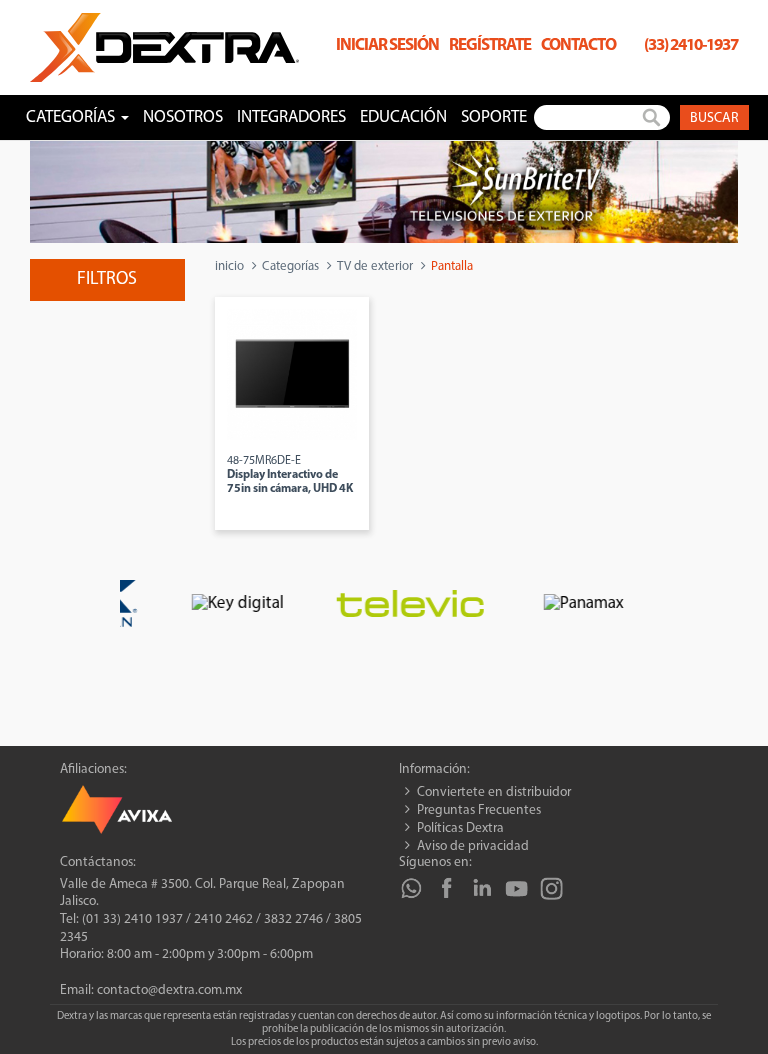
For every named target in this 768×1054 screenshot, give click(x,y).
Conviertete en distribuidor (494, 792)
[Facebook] (446, 888)
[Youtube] (516, 888)
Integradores (291, 117)
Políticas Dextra (460, 828)
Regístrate (490, 45)
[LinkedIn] (481, 888)
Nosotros (183, 117)
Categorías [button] (72, 117)
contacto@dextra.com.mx (169, 990)
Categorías (290, 266)
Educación (403, 117)
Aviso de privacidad (473, 846)
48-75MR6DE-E (290, 475)
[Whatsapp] (411, 888)
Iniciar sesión (387, 45)
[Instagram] (551, 888)
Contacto (578, 45)
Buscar (714, 118)
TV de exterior (375, 266)
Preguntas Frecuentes (479, 810)
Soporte (494, 117)
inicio (229, 266)
